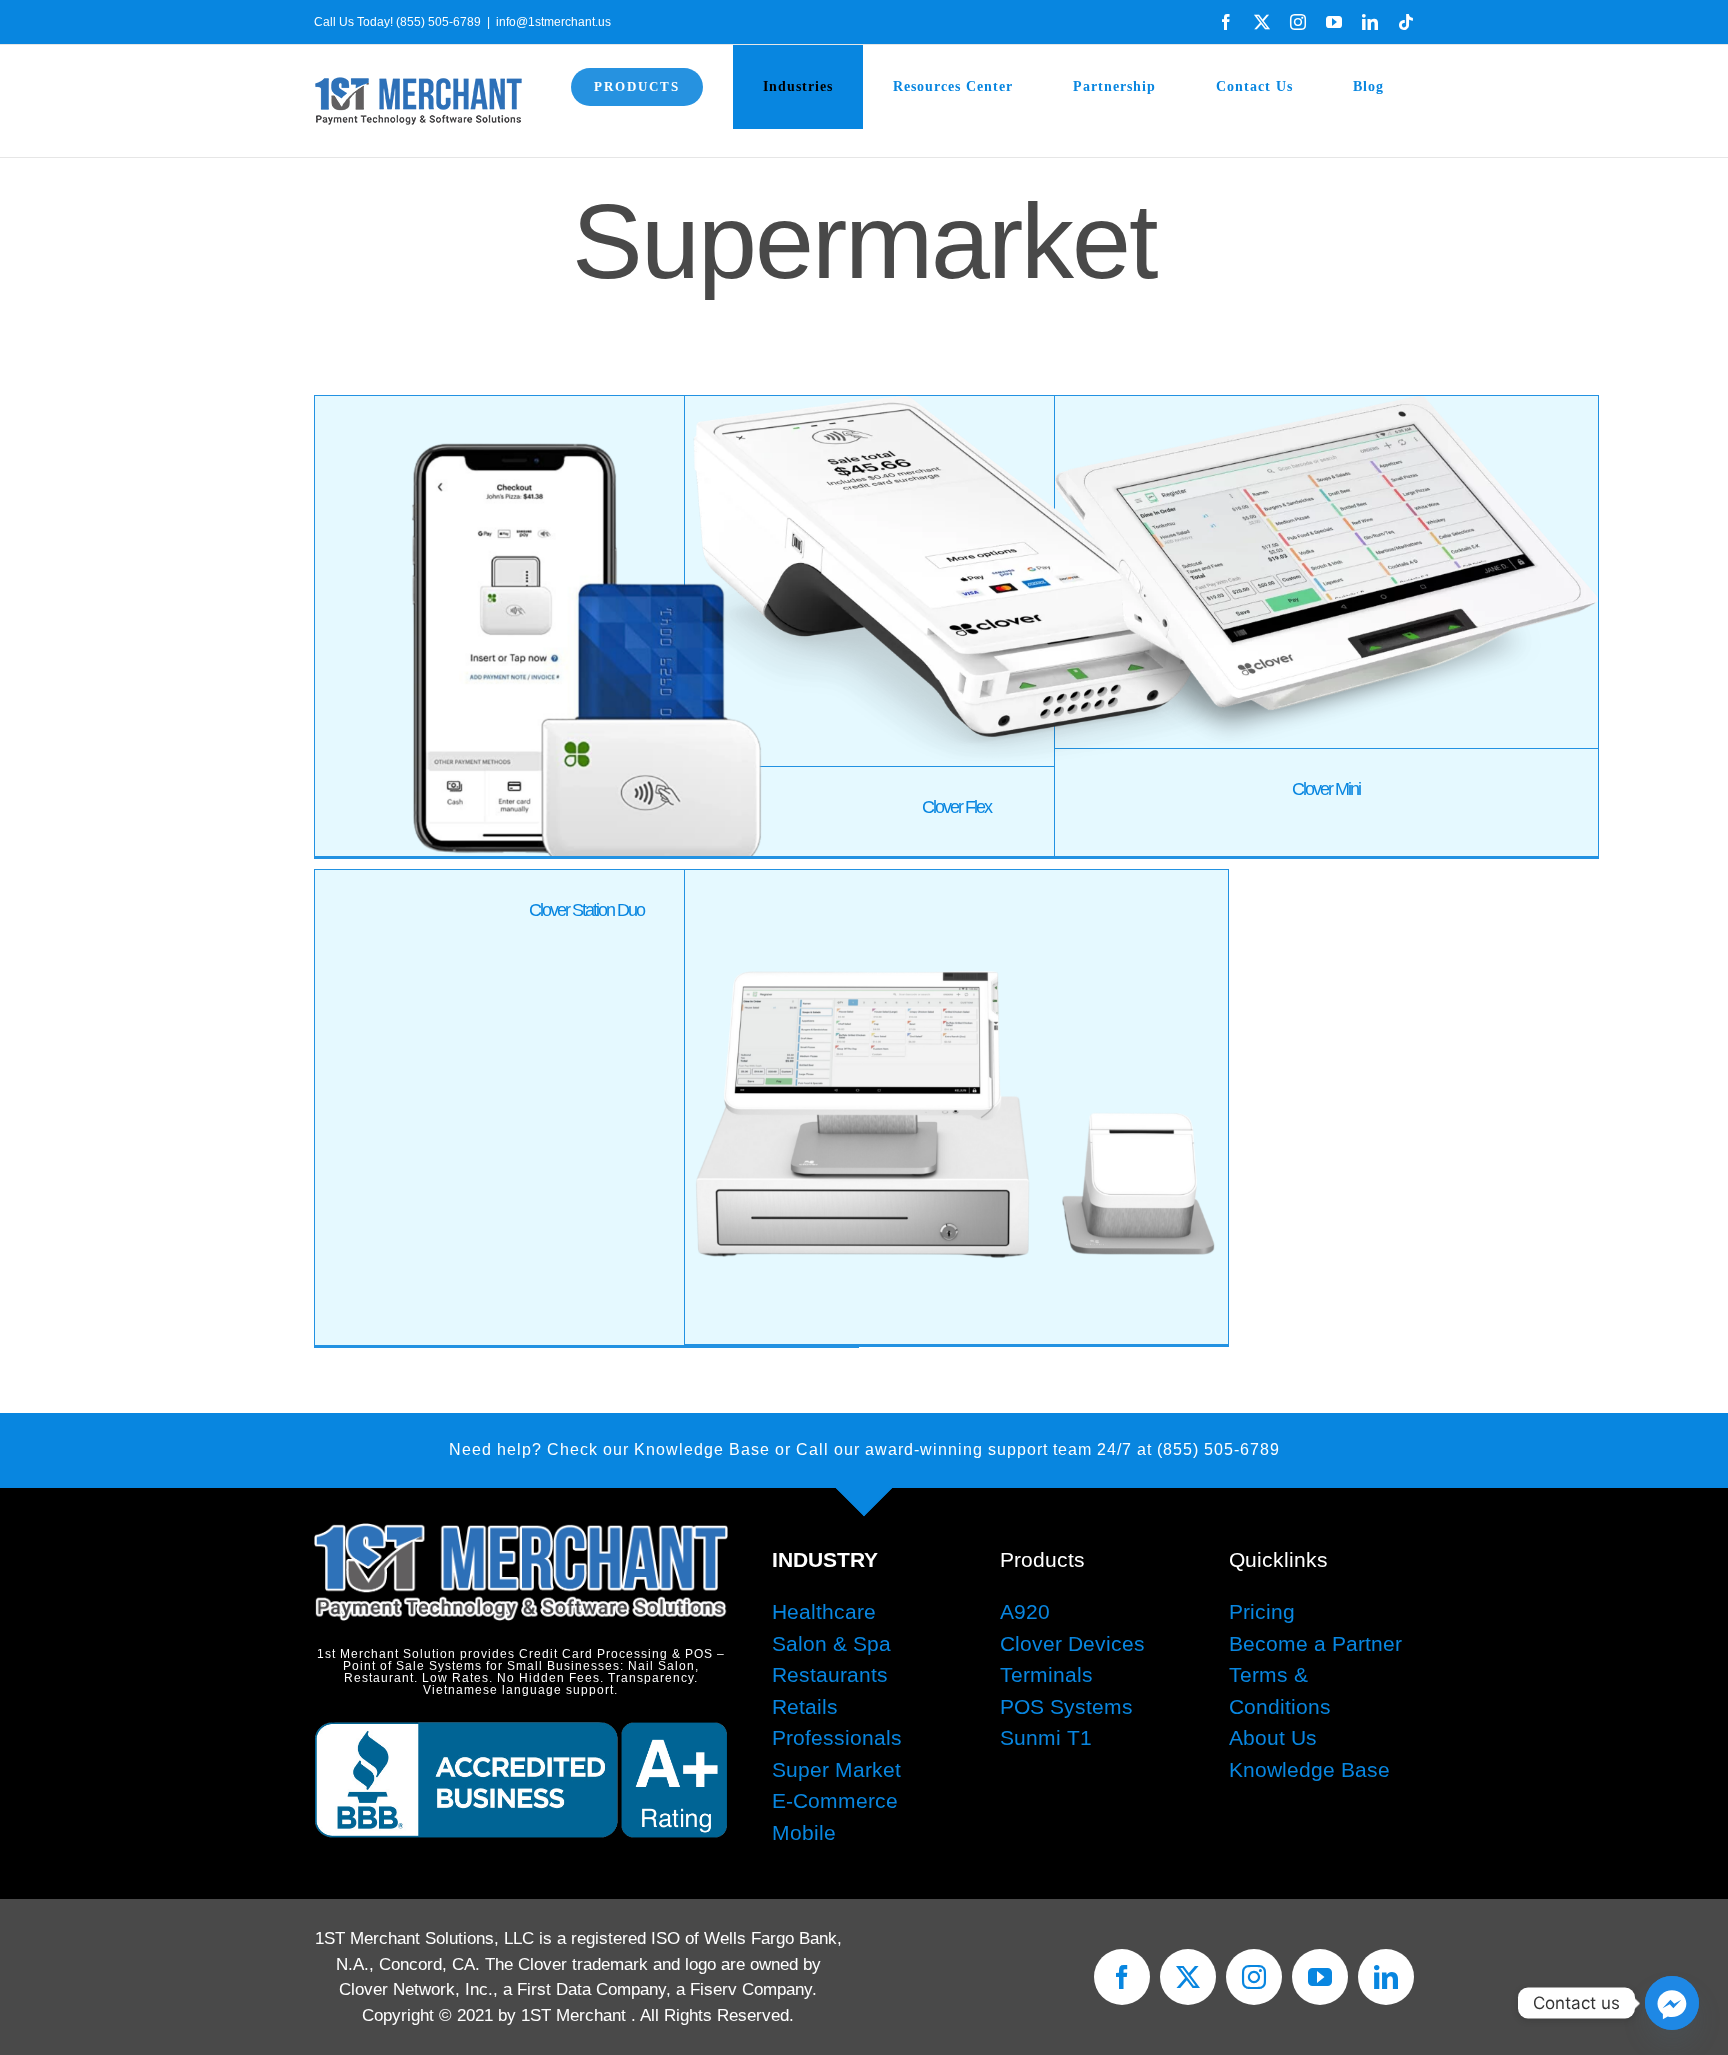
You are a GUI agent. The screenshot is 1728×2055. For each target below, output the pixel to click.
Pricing (1262, 1611)
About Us (1273, 1737)
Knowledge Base (1309, 1769)
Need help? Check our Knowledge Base (609, 1449)
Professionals (837, 1737)
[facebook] (1122, 1977)
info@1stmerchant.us (553, 22)
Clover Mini (1326, 789)
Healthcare (824, 1611)
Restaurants (830, 1674)
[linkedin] (1386, 1977)
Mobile (804, 1832)
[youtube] (1320, 1977)
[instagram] (1254, 1977)
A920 (1025, 1611)
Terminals (1046, 1674)
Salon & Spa (831, 1643)
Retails (805, 1706)
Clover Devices (1072, 1643)
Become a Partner (1315, 1643)
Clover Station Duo (586, 910)
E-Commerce (835, 1800)
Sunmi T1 (1046, 1737)
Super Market (836, 1769)
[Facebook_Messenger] (1672, 2003)
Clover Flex (956, 807)
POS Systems (1066, 1706)
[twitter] (1188, 1977)
